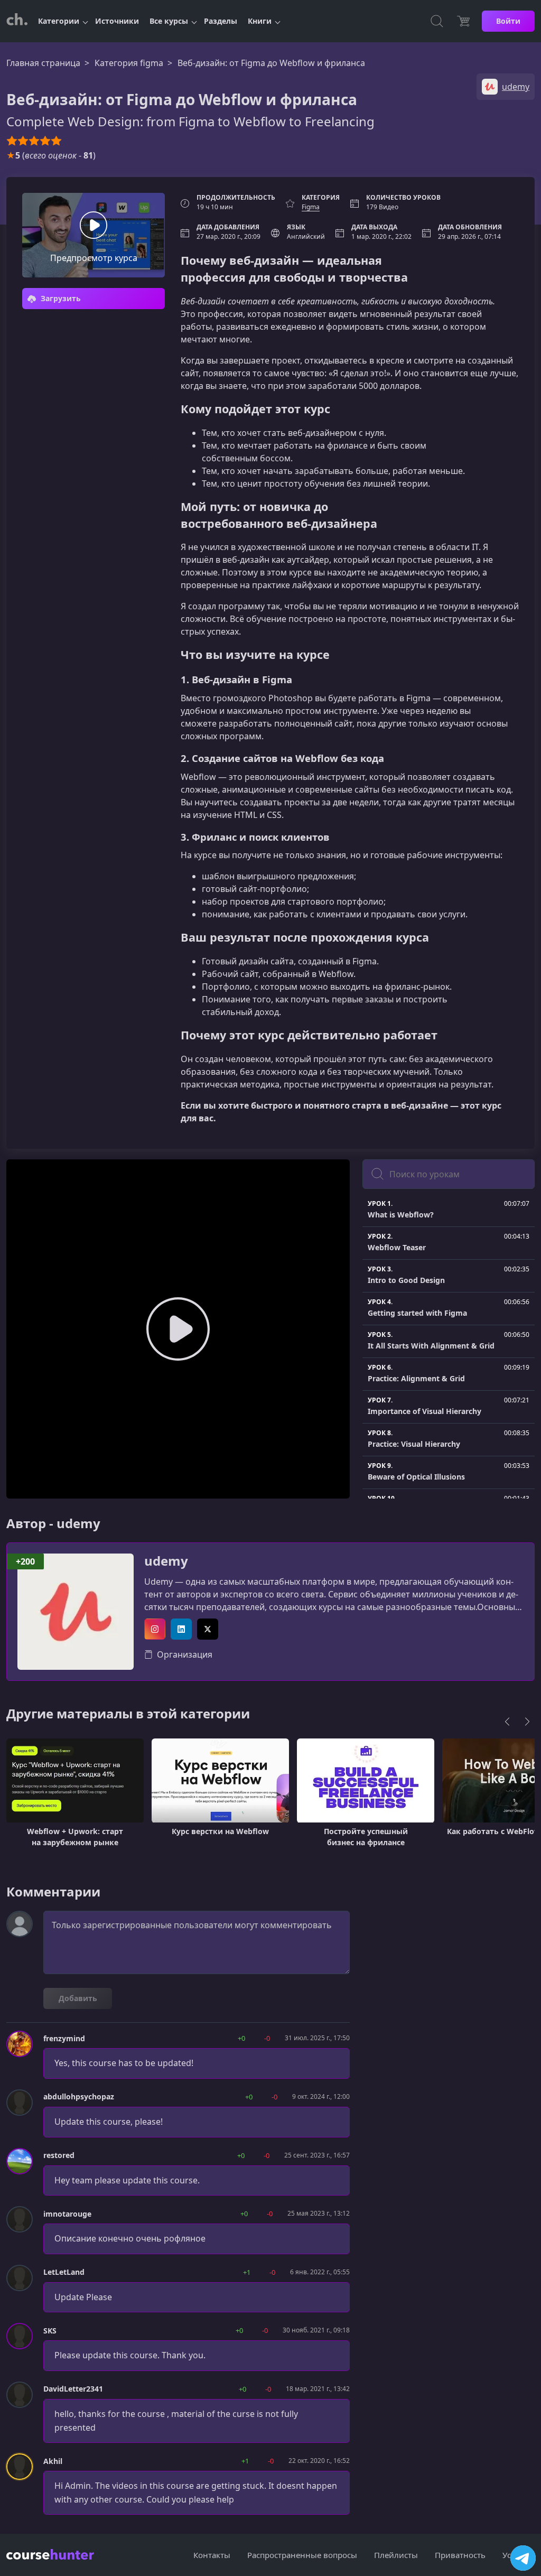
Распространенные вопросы (302, 2555)
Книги (260, 21)
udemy (166, 1561)
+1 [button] (247, 2272)
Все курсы (169, 21)
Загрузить (60, 298)
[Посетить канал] (523, 2558)
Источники (117, 21)
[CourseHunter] (17, 21)
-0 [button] (267, 2038)
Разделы (221, 21)
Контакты (212, 2555)
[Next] (527, 1722)
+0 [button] (241, 2038)
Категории (59, 21)
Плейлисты (396, 2555)
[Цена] (463, 21)
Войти (508, 21)
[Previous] (507, 1722)
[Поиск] (437, 21)
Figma (311, 207)
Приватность (460, 2555)
